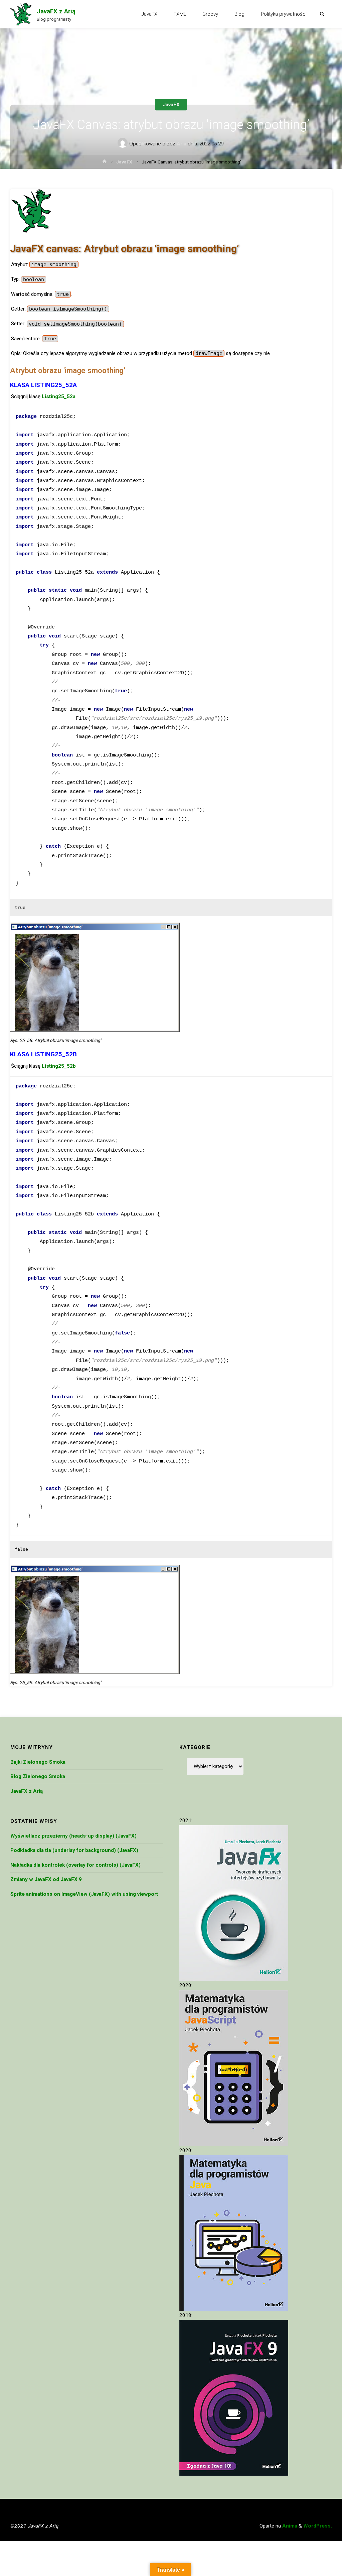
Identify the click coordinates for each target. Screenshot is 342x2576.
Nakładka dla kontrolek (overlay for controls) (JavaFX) (75, 1865)
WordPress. (318, 2526)
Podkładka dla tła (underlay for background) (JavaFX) (74, 1850)
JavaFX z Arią (56, 11)
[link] (322, 15)
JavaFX (171, 105)
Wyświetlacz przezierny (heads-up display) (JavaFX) (73, 1836)
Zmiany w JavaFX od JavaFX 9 (46, 1879)
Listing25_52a (59, 396)
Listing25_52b (59, 1066)
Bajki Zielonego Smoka (38, 1762)
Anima (289, 2526)
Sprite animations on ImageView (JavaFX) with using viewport (84, 1894)
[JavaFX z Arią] (21, 14)
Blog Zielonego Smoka (38, 1776)
